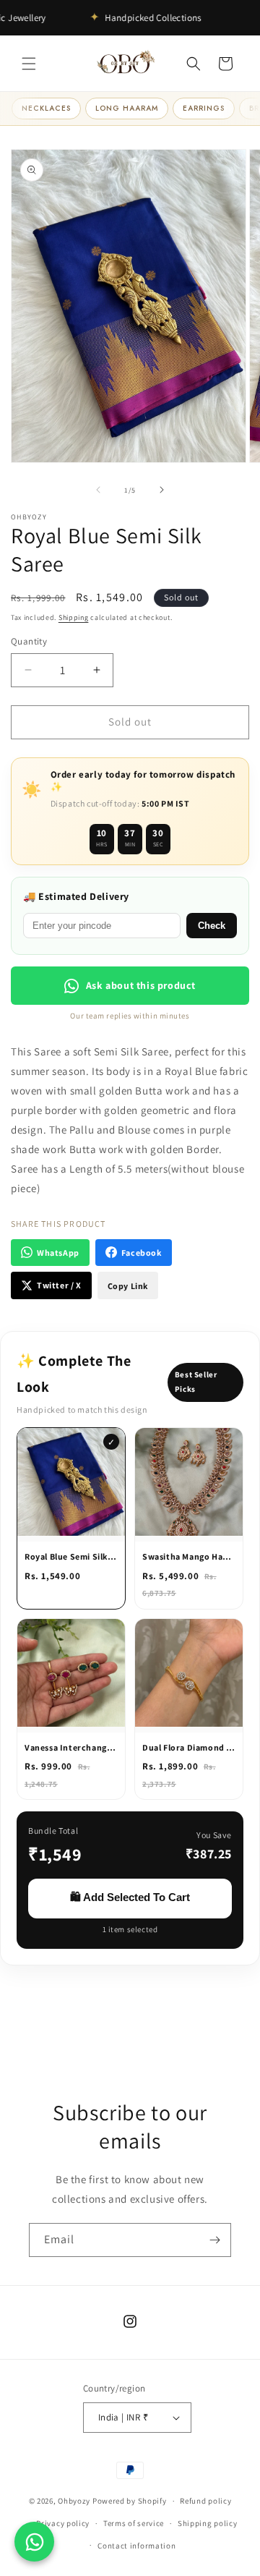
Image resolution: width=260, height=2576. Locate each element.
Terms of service (134, 2523)
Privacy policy (63, 2523)
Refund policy (205, 2501)
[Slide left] (98, 490)
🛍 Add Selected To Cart (130, 1897)
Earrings (204, 108)
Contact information (136, 2546)
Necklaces (46, 108)
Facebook (142, 1253)
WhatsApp (58, 1253)
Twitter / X (59, 1285)
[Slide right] (162, 490)
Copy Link (128, 1286)
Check (212, 926)
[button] (29, 64)
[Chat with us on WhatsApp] (34, 2542)
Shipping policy (208, 2523)
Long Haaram (127, 108)
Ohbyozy (74, 2501)
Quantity (29, 641)
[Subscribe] (214, 2240)
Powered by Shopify (130, 2501)
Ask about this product (141, 985)
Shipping (74, 617)
